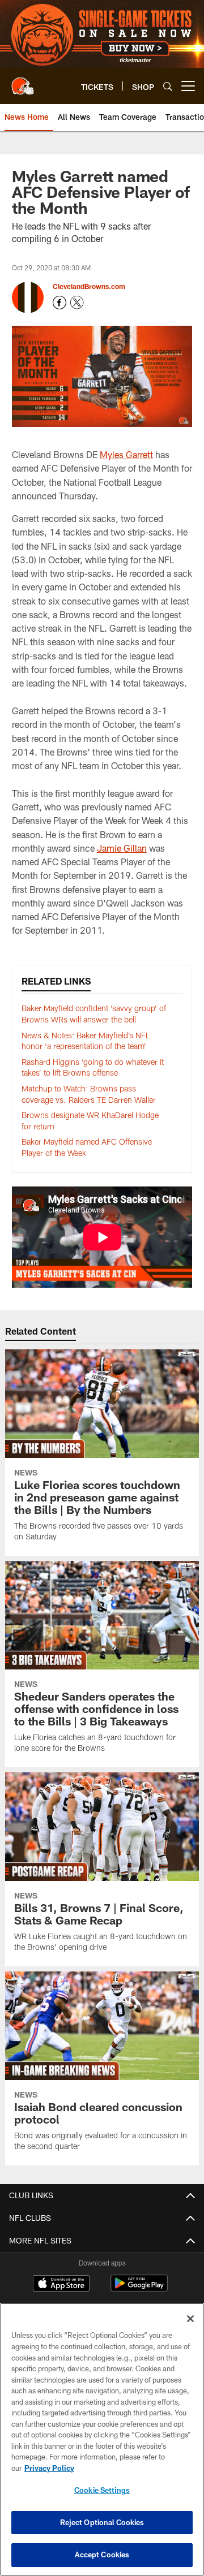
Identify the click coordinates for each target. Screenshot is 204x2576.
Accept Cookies (102, 2555)
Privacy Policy (49, 2468)
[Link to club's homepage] (23, 81)
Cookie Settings (102, 2490)
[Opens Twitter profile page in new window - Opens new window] (77, 303)
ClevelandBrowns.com (89, 286)
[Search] (168, 86)
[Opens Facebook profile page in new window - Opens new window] (59, 303)
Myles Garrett (126, 454)
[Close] (190, 2319)
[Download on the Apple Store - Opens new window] (61, 2285)
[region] (102, 2439)
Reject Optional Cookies (102, 2522)
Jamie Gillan (122, 848)
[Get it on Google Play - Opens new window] (139, 2289)
